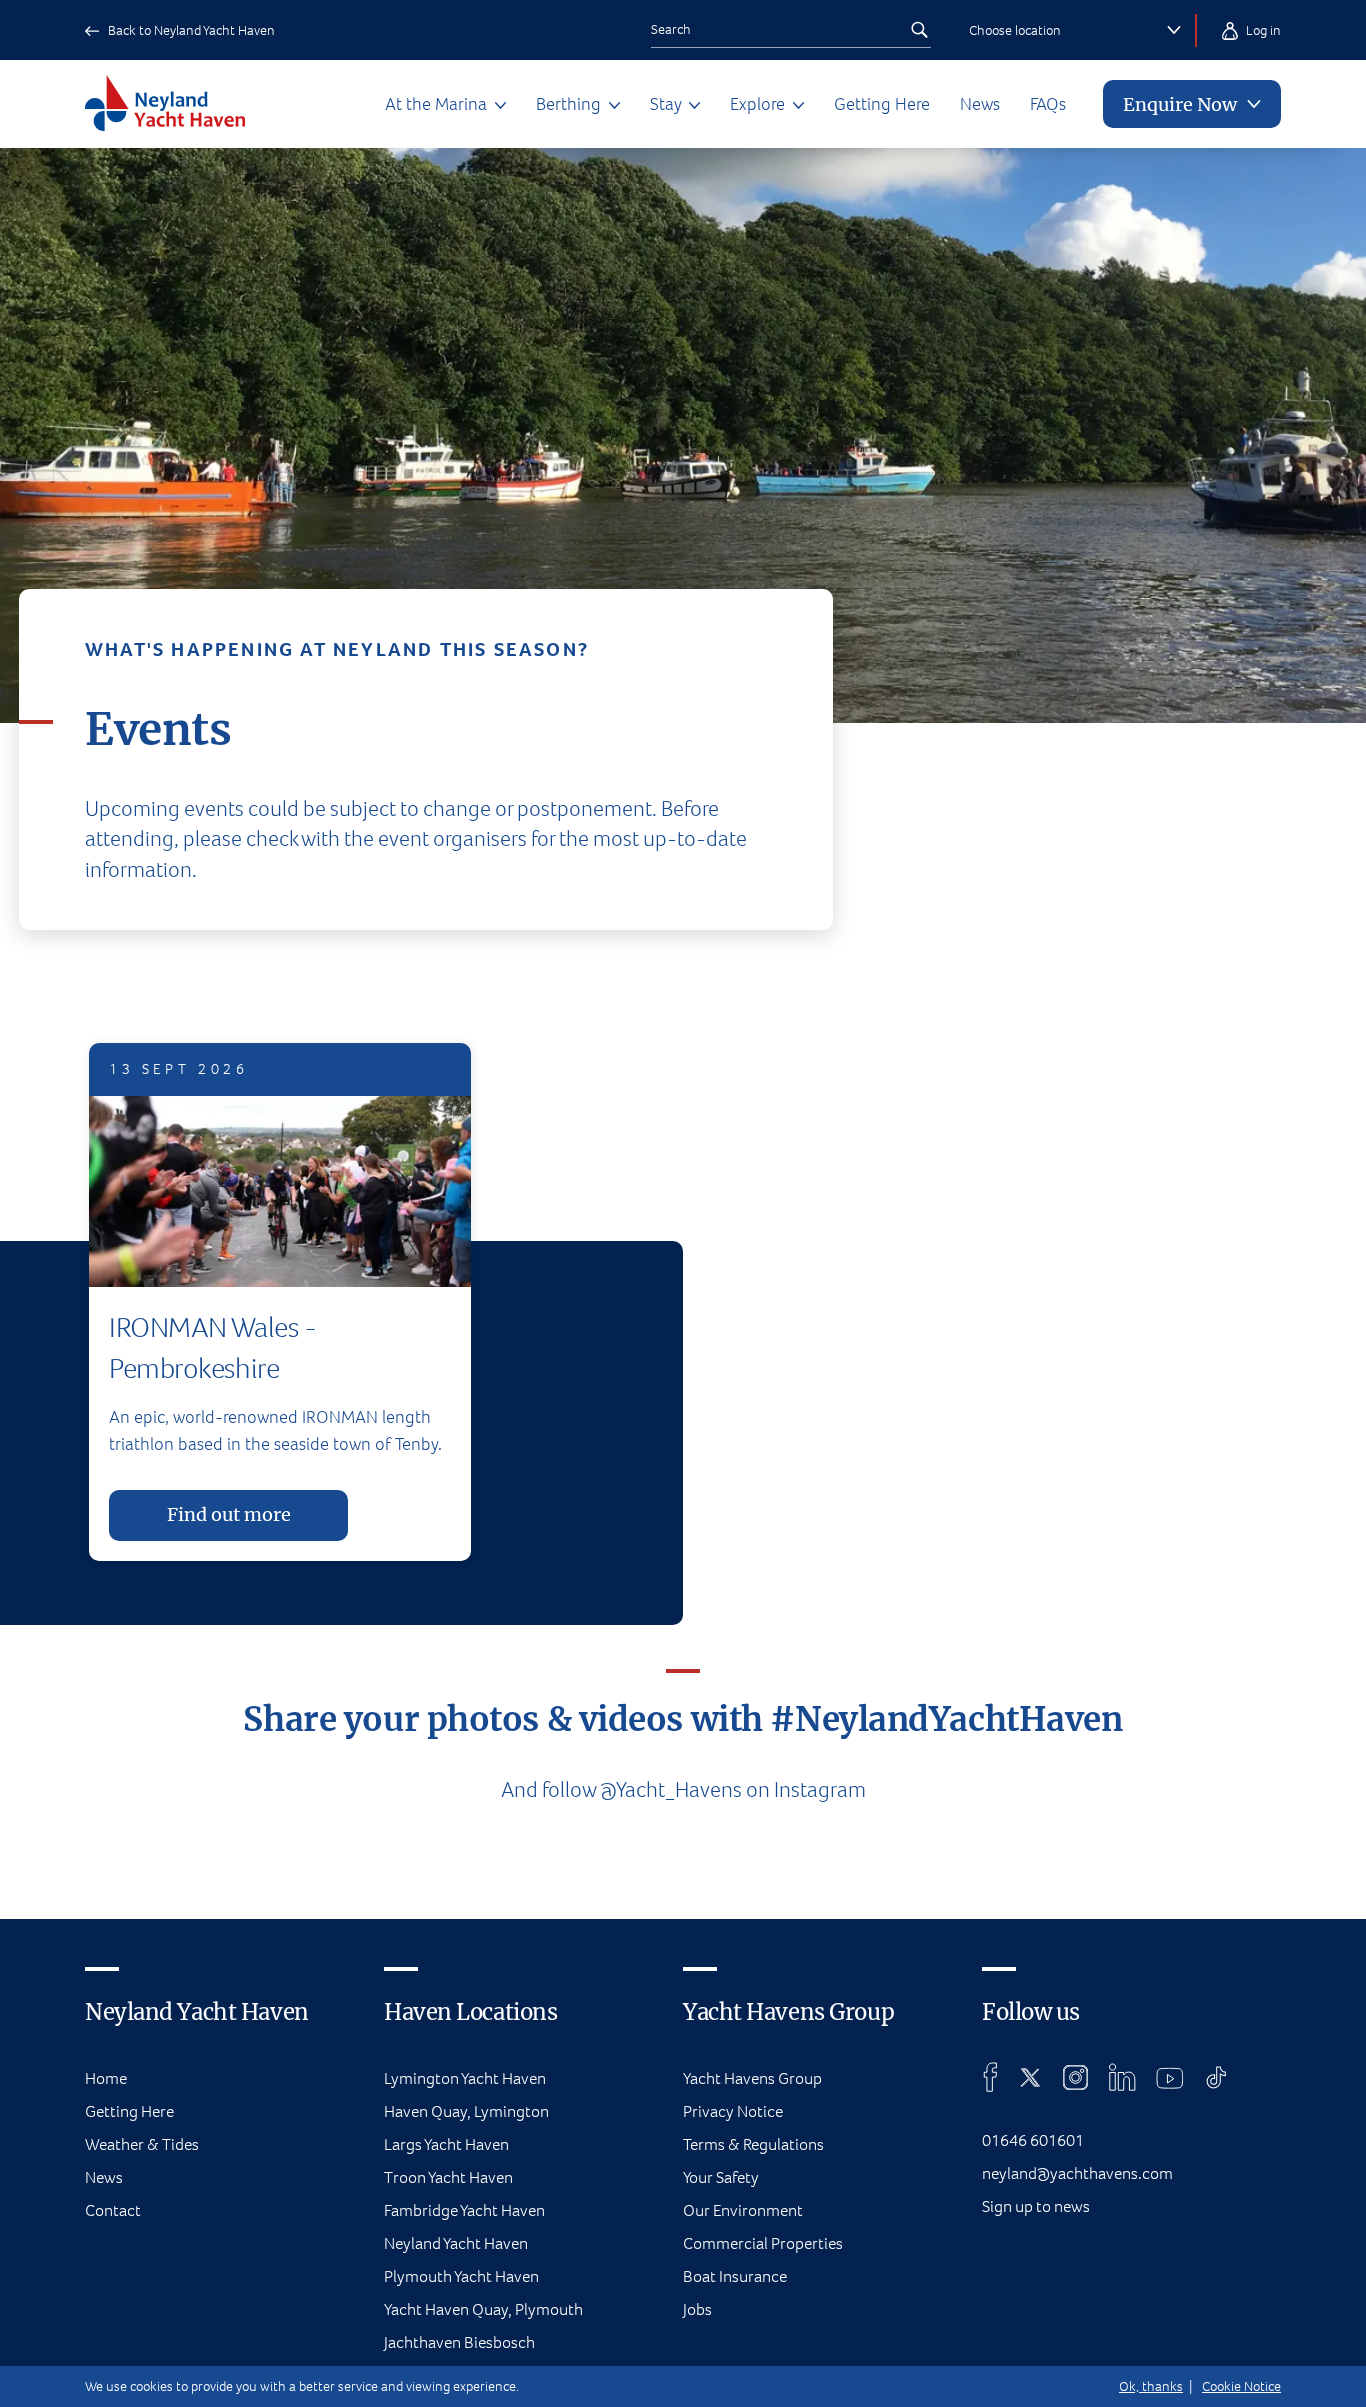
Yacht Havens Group (752, 2078)
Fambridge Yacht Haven (464, 2210)
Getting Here (882, 104)
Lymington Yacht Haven (465, 2078)
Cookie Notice (1241, 2386)
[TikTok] (1216, 2077)
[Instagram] (1075, 2077)
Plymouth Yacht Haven (461, 2276)
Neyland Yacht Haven (456, 2243)
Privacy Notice (733, 2111)
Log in (1262, 30)
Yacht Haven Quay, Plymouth (483, 2309)
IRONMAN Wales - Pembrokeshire (212, 1347)
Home (106, 2078)
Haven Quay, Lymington (466, 2111)
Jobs (697, 2309)
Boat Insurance (735, 2276)
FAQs (1048, 104)
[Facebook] (990, 2077)
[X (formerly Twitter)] (1030, 2077)
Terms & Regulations (753, 2144)
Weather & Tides (142, 2144)
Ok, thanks (1151, 2386)
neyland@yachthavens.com (1077, 2173)
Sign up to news (1036, 2206)
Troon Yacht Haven (448, 2177)
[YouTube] (1170, 2077)
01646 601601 (1033, 2140)
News (980, 104)
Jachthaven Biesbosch (459, 2342)
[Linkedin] (1122, 2077)
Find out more (229, 1515)
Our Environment (743, 2210)
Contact (113, 2210)
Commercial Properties (763, 2243)
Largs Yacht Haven (446, 2144)
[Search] (919, 30)
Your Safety (721, 2177)
